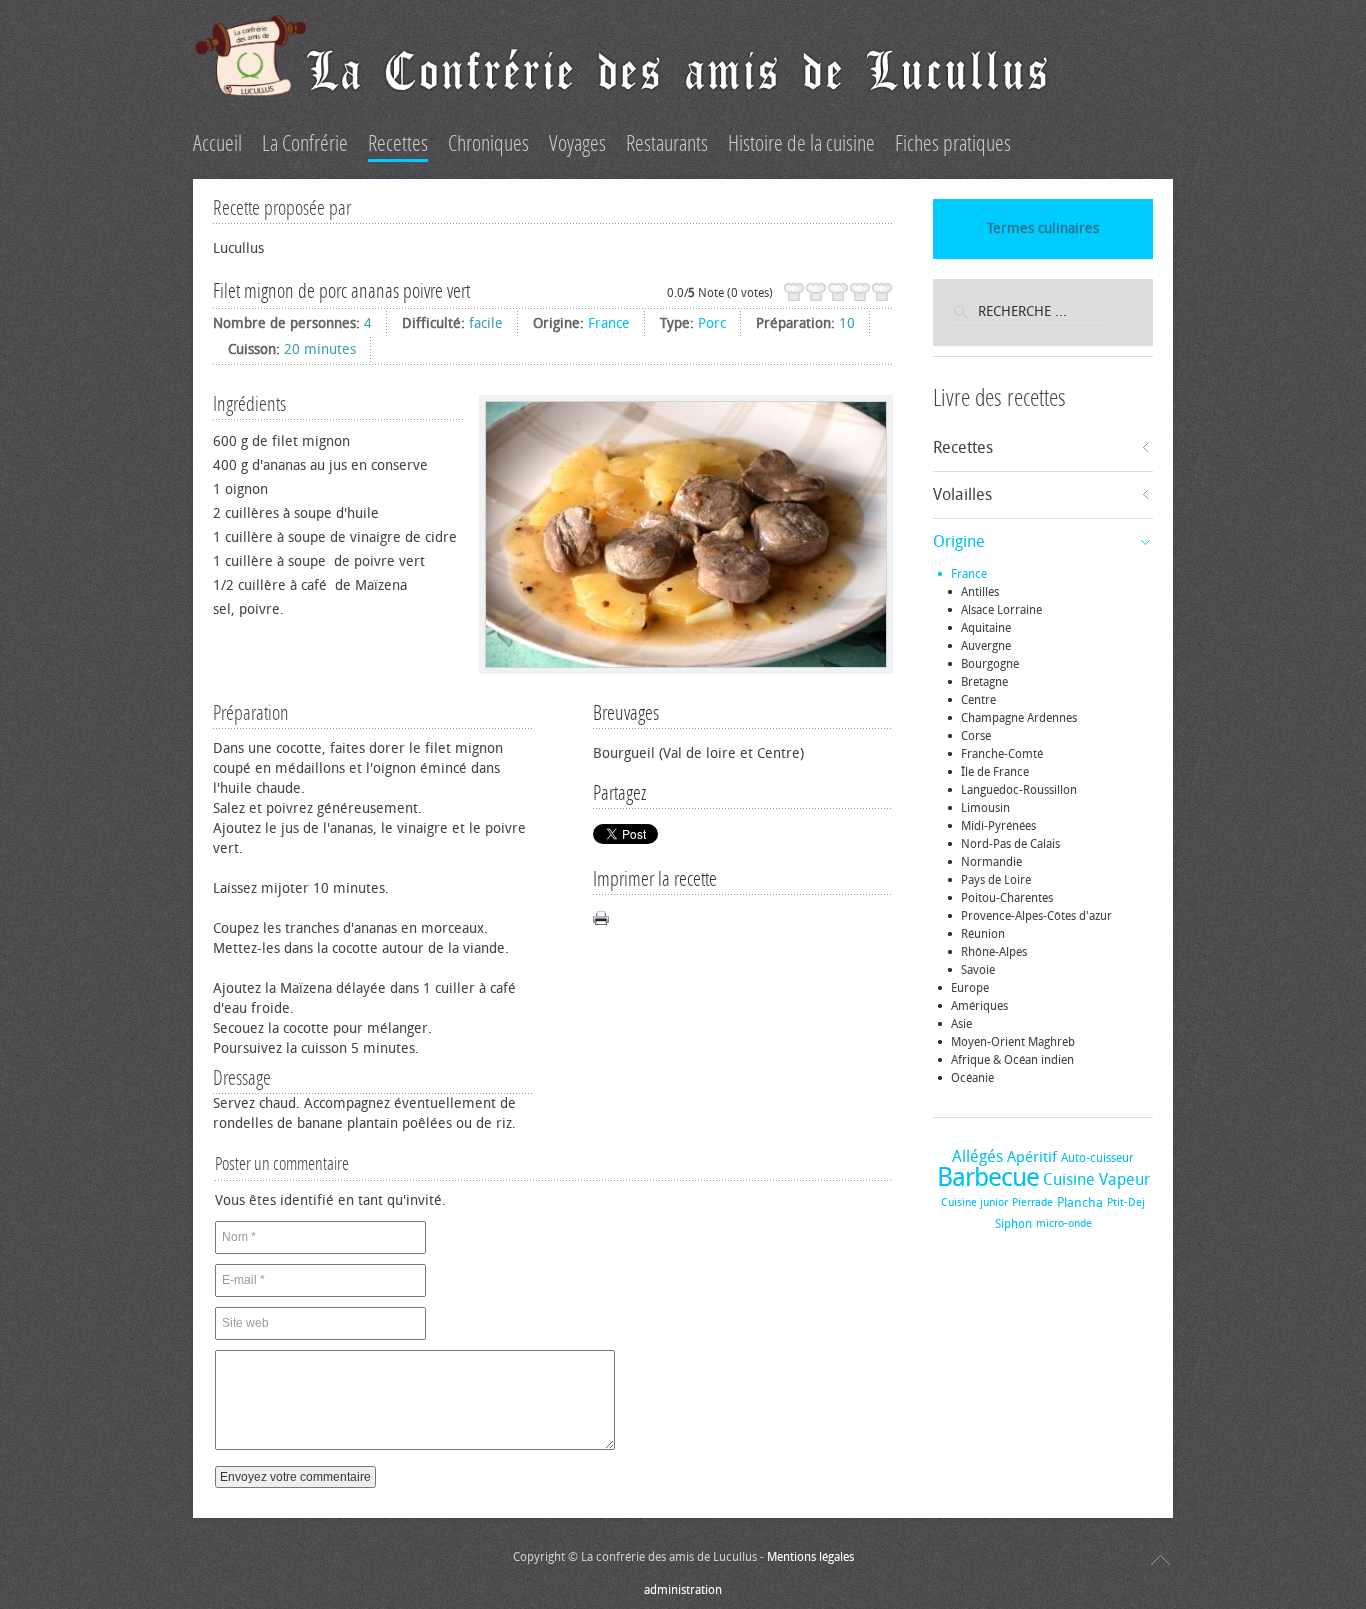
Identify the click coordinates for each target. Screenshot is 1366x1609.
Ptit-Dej (1126, 1202)
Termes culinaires (1043, 228)
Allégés (977, 1156)
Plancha (1080, 1202)
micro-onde (1064, 1223)
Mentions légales (810, 1557)
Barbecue (988, 1177)
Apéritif (1032, 1157)
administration (683, 1590)
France (609, 323)
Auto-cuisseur (1097, 1158)
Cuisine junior (974, 1202)
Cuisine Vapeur (1096, 1179)
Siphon (1013, 1224)
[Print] (601, 918)
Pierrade (1032, 1202)
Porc (712, 323)
